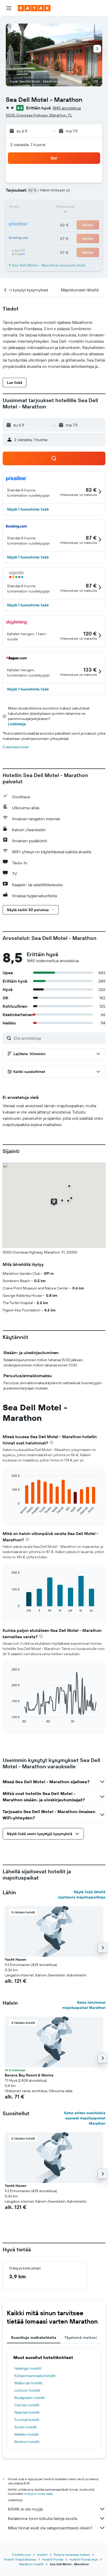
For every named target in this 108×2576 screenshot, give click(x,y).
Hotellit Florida (53, 2559)
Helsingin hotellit (28, 2368)
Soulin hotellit (26, 2427)
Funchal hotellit (27, 2420)
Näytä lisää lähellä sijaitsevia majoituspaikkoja (82, 1894)
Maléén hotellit (27, 2434)
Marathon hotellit (31, 2564)
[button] (9, 8)
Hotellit (42, 2555)
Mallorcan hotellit (28, 2383)
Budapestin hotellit (30, 2398)
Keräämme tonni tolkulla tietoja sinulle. (43, 2518)
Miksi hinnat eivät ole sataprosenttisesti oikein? (50, 2528)
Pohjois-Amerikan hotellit (72, 2555)
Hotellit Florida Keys (84, 2559)
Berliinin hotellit (27, 2442)
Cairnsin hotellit (27, 2405)
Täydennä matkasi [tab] (81, 2337)
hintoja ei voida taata (38, 2494)
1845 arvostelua (67, 108)
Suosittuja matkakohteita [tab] (34, 2337)
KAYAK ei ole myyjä (25, 2509)
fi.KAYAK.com (21, 2555)
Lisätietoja (17, 724)
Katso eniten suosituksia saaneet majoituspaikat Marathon (85, 2118)
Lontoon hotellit (27, 2390)
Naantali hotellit (27, 2412)
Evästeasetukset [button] (16, 747)
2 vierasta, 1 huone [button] (28, 145)
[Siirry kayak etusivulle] (34, 8)
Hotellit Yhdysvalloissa (20, 2559)
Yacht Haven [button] (15, 1959)
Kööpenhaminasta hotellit (35, 2376)
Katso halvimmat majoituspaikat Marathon (84, 2005)
